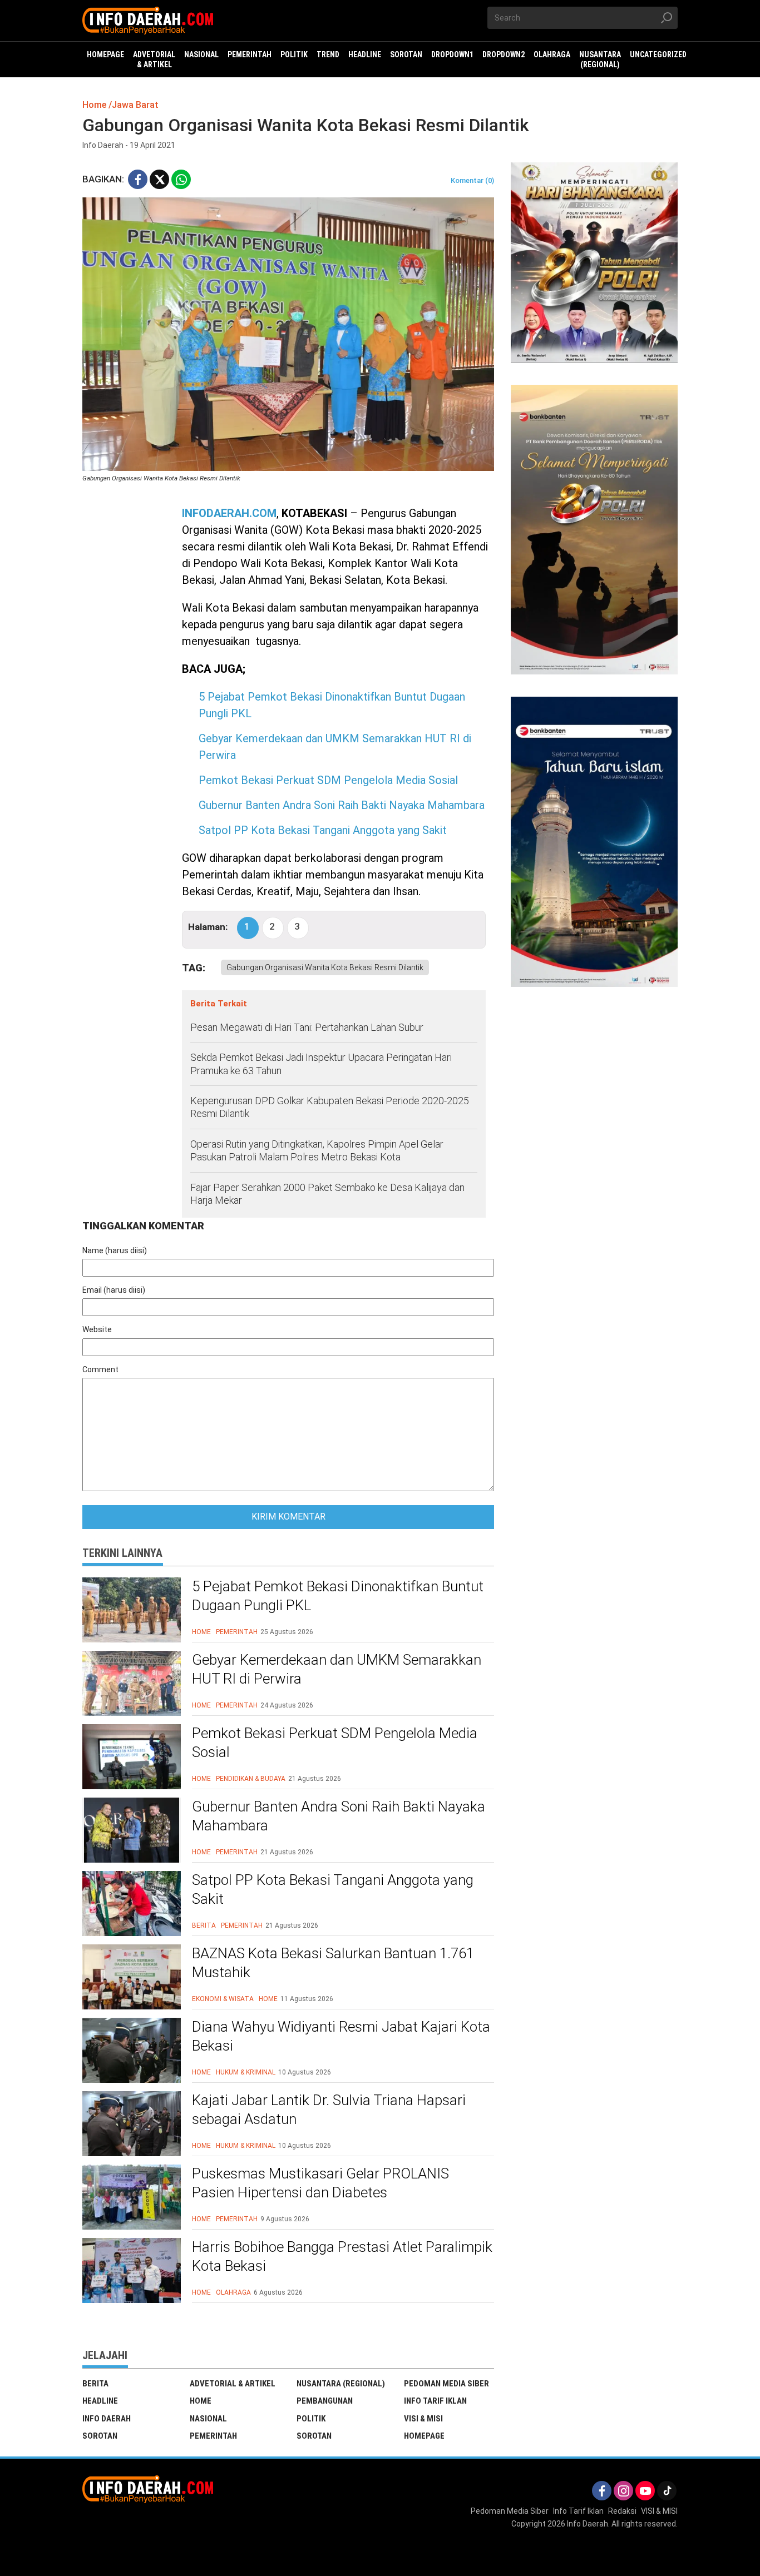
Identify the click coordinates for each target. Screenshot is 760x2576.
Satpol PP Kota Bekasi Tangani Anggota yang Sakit (323, 830)
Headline (100, 2401)
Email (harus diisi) (114, 1290)
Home (201, 1632)
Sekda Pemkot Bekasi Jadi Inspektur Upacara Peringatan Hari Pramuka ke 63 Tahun (321, 1064)
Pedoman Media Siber (446, 2384)
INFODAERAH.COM (229, 513)
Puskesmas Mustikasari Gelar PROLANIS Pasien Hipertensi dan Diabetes (320, 2183)
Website (97, 1329)
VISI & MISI (423, 2419)
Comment (100, 1369)
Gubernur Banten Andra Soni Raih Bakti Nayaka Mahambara (342, 805)
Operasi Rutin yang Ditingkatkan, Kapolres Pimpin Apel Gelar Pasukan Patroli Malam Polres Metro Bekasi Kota (317, 1150)
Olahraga (233, 2292)
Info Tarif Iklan (435, 2401)
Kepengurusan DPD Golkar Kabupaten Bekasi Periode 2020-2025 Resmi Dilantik (330, 1107)
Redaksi (622, 2511)
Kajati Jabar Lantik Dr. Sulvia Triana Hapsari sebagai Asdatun (329, 2110)
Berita (204, 1925)
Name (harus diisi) (115, 1250)
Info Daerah (107, 2419)
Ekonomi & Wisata (223, 1999)
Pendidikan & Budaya (251, 1779)
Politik (311, 2419)
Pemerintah (237, 1632)
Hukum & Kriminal (246, 2072)
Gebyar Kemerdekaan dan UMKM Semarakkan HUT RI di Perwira (337, 1669)
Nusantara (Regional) (341, 2384)
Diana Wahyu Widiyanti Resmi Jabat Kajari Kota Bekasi (341, 2036)
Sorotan (100, 2436)
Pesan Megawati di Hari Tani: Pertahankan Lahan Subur (307, 1027)
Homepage (424, 2436)
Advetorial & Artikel (233, 2384)
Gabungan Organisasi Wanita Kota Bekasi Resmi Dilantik (325, 967)
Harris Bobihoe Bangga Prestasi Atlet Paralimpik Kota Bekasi (342, 2256)
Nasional (208, 2419)
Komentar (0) (472, 180)
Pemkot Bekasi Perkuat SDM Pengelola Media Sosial (328, 780)
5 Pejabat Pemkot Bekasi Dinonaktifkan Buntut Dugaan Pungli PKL (338, 1596)
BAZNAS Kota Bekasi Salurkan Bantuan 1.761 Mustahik (333, 1963)
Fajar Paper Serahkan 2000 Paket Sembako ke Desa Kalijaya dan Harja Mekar (327, 1194)
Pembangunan (325, 2401)
